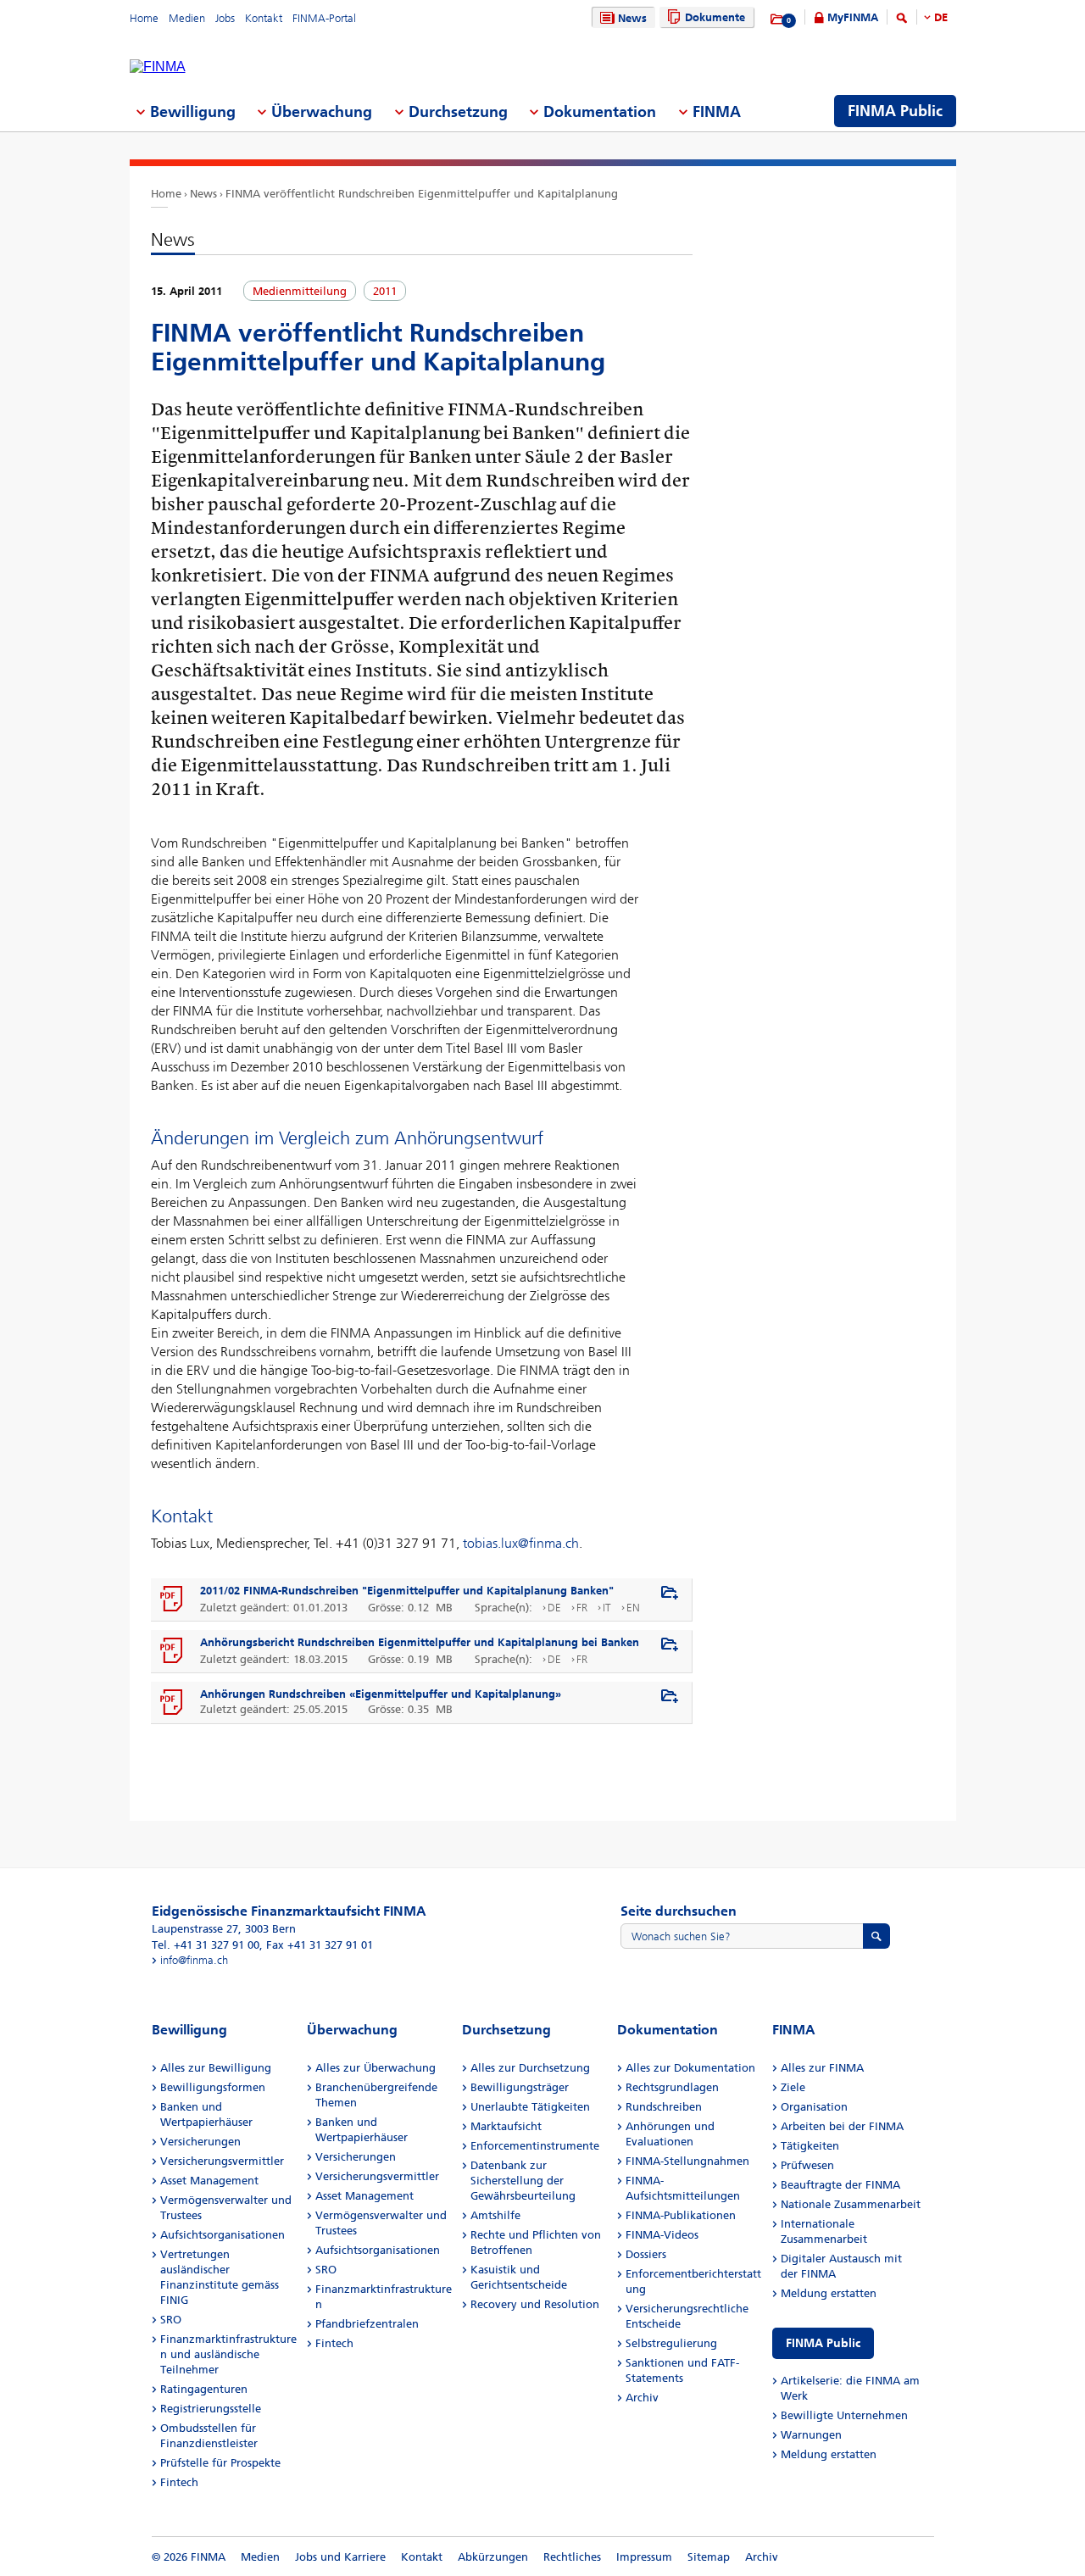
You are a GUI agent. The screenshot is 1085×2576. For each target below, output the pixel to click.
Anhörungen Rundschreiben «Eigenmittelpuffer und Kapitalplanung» (381, 1694)
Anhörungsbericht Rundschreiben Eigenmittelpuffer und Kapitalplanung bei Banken (420, 1642)
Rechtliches (572, 2557)
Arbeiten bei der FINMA (842, 2126)
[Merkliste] (778, 19)
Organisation (814, 2107)
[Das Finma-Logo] (158, 67)
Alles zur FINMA (822, 2068)
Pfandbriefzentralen (367, 2324)
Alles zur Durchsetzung (530, 2068)
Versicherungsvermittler (222, 2161)
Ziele (793, 2087)
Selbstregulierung (671, 2343)
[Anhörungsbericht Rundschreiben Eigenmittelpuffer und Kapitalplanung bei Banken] (172, 1651)
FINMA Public (823, 2343)
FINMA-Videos (662, 2235)
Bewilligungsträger (520, 2087)
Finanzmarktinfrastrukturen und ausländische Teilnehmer (228, 2354)
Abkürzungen (493, 2557)
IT (607, 1608)
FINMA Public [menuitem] (895, 111)
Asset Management (209, 2181)
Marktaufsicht (506, 2126)
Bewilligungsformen (213, 2087)
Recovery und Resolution (535, 2304)
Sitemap (709, 2557)
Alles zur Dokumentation (690, 2068)
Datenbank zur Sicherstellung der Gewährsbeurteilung (523, 2181)
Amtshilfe (495, 2215)
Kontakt (264, 18)
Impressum (644, 2557)
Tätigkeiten (810, 2146)
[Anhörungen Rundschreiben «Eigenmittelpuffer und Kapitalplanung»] (172, 1703)
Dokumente (715, 17)
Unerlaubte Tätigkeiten (530, 2107)
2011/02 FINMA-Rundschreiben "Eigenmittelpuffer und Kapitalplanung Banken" (407, 1591)
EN (633, 1608)
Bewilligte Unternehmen (844, 2415)
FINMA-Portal (324, 18)
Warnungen (811, 2435)
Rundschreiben (664, 2107)
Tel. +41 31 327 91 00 (206, 1945)
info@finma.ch (194, 1960)
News (632, 18)
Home (144, 18)
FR (582, 1608)
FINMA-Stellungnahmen (687, 2161)
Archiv (642, 2398)
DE (941, 17)
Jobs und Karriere (340, 2557)
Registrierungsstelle (211, 2409)
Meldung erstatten (829, 2293)
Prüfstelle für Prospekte (220, 2463)
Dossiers (646, 2254)
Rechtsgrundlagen (672, 2087)
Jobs (225, 18)
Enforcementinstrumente (535, 2146)
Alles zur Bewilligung (216, 2068)
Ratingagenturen (204, 2389)
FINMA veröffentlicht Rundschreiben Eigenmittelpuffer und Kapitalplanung (422, 194)
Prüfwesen (807, 2165)
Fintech (179, 2482)
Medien (187, 18)
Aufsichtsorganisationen (223, 2235)
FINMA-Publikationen (681, 2215)
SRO (171, 2320)
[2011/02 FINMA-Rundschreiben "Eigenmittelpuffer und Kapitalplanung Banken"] (172, 1600)
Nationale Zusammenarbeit (851, 2204)
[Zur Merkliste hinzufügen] (670, 1594)
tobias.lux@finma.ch (521, 1543)
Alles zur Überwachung (376, 2068)
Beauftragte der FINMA (840, 2185)
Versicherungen (200, 2142)
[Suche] (902, 21)
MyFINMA (853, 17)
